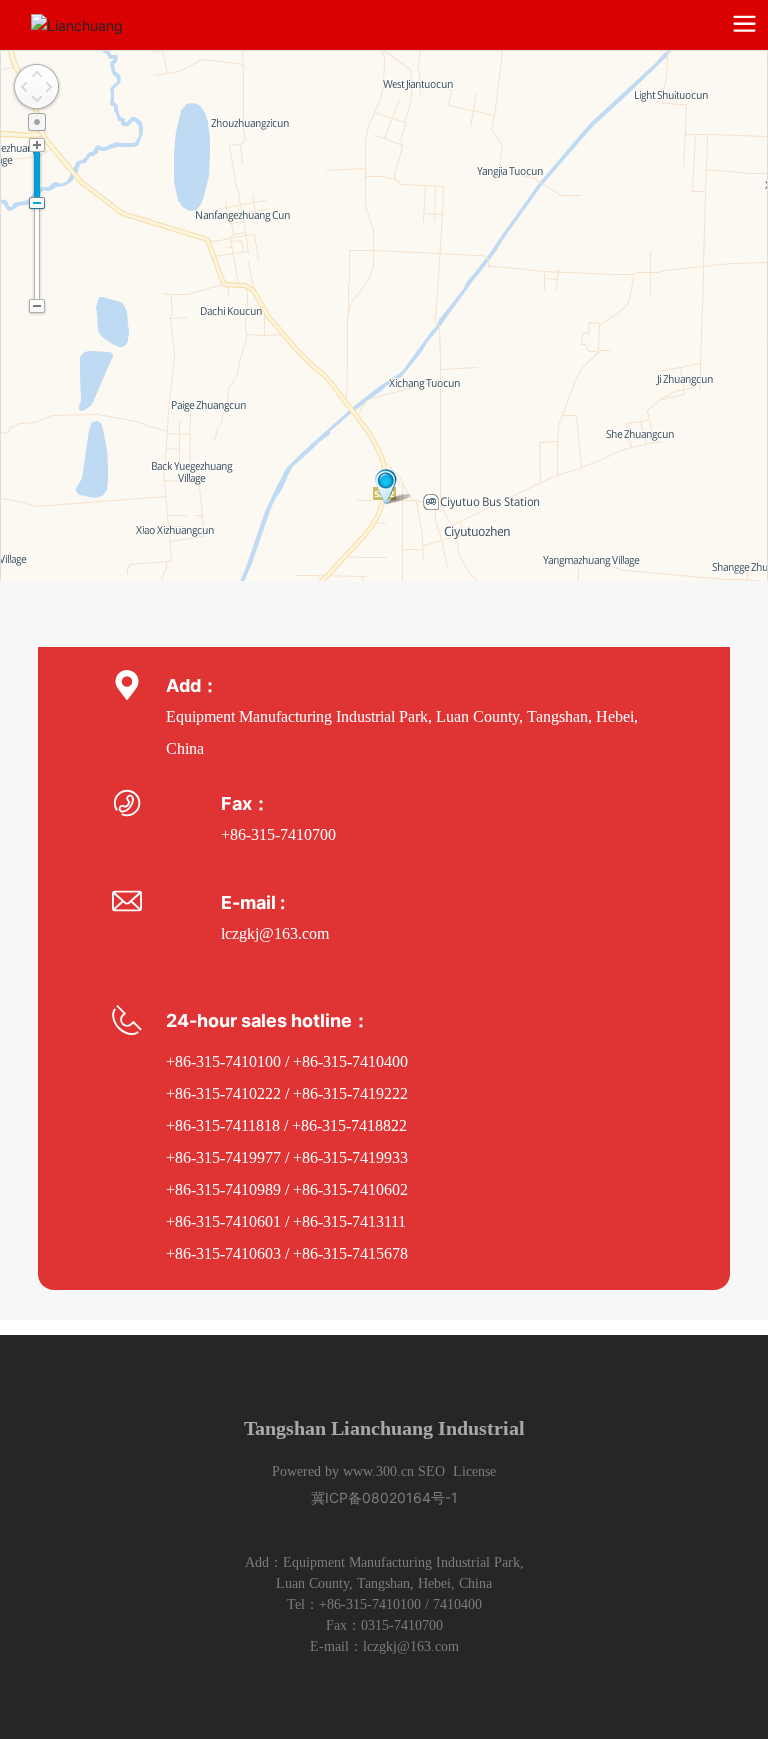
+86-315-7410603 (223, 1253)
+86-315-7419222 (350, 1093)
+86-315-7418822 (349, 1125)
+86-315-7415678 (350, 1253)
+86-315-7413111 (349, 1221)
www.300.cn (378, 1471)
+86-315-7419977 (223, 1157)
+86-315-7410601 (223, 1221)
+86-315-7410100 (223, 1061)
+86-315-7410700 (278, 834)
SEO (431, 1471)
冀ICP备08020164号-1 (384, 1497)
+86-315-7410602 (352, 1189)
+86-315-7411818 (223, 1125)
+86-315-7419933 (350, 1157)
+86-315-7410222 (223, 1093)
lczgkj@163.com (275, 933)
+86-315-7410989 (223, 1189)
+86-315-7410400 (352, 1061)
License (474, 1471)
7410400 (457, 1604)
